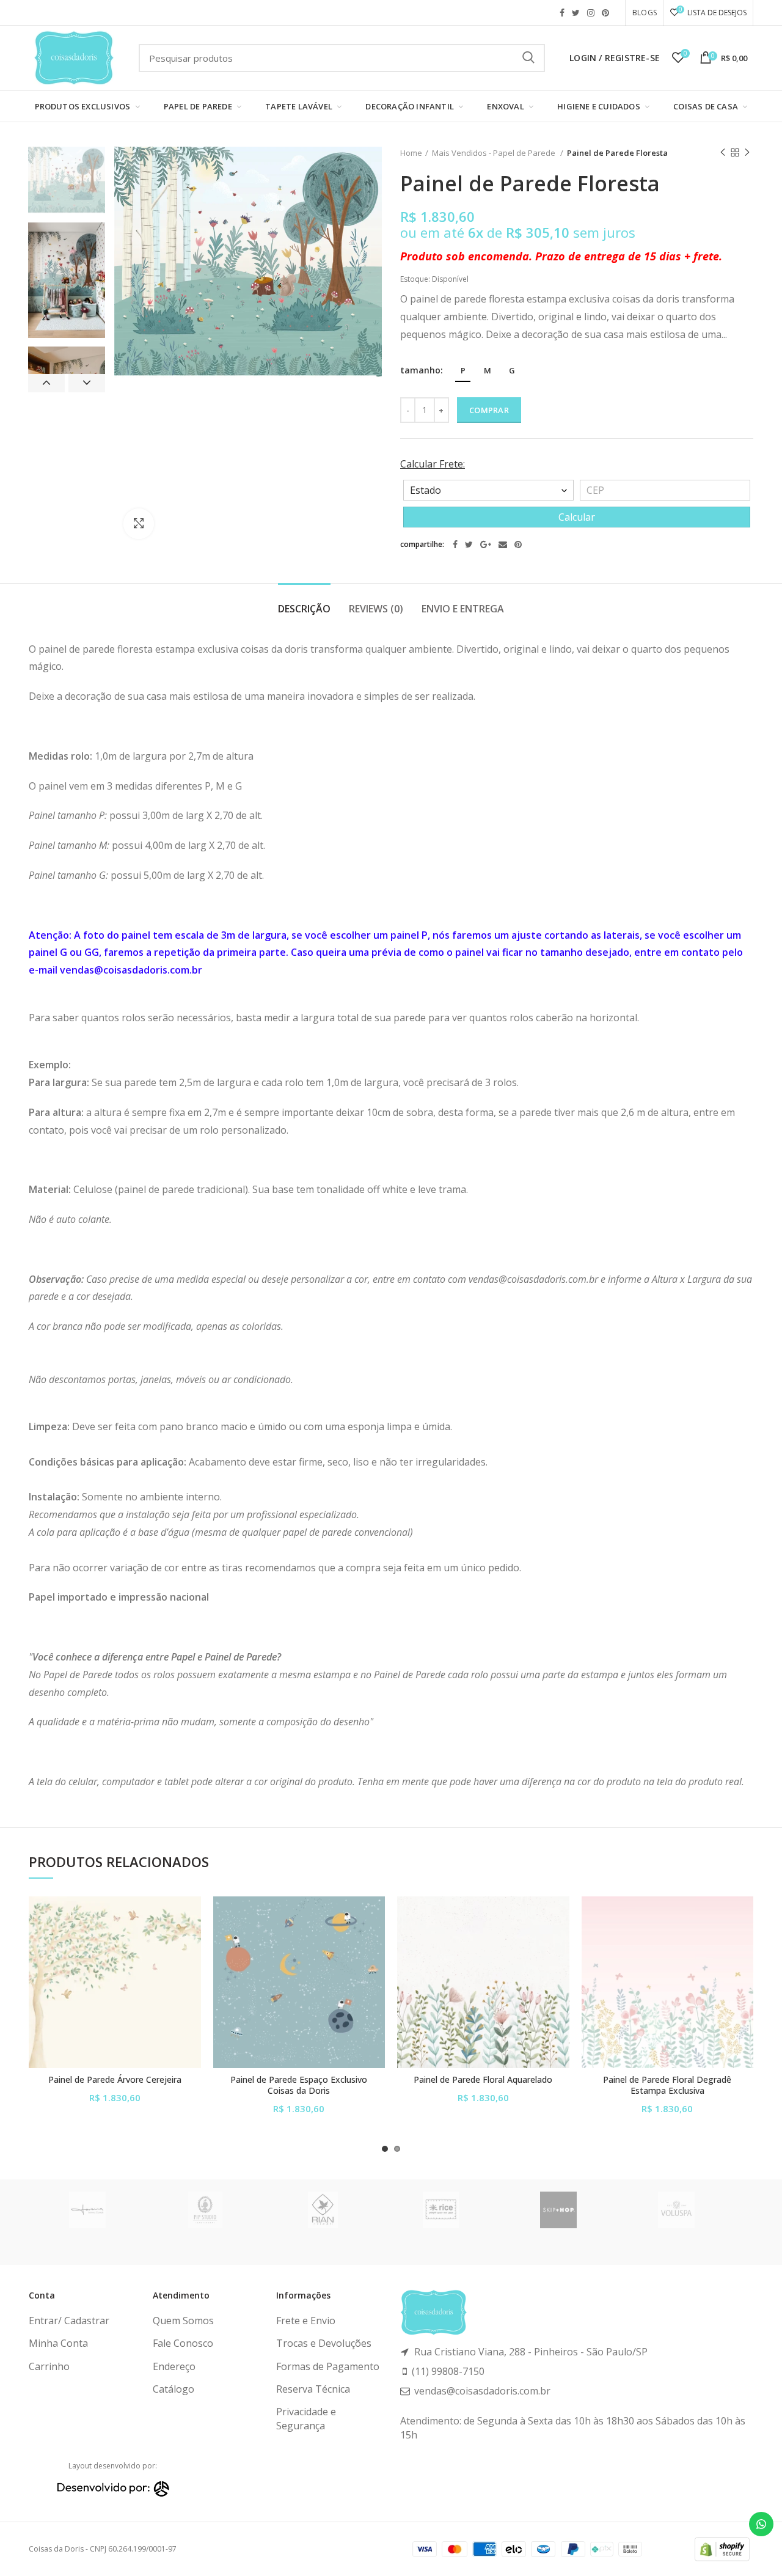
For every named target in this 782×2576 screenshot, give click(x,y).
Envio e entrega (463, 609)
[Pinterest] (518, 545)
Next (87, 383)
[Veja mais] (192, 1971)
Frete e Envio (306, 2321)
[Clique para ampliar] (139, 524)
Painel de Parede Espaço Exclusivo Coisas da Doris (299, 2085)
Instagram (591, 13)
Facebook (562, 13)
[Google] (486, 545)
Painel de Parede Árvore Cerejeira (115, 2080)
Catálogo (174, 2389)
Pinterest (605, 13)
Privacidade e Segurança (306, 2418)
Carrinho (49, 2366)
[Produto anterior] (723, 153)
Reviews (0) (376, 609)
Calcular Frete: (433, 464)
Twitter (576, 13)
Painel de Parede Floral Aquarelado (483, 2080)
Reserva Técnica (313, 2389)
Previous (46, 383)
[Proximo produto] (747, 153)
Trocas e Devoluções (324, 2343)
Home (411, 153)
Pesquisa (528, 58)
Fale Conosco (183, 2343)
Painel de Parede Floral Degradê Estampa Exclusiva (667, 2085)
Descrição (304, 609)
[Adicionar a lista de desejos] (192, 1916)
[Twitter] (469, 545)
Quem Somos (183, 2321)
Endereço (174, 2366)
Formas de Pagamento (328, 2366)
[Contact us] (761, 2524)
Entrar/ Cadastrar (69, 2321)
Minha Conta (58, 2343)
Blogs (645, 13)
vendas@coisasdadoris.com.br (131, 970)
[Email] (503, 545)
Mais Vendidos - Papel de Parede (495, 153)
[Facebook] (455, 545)
